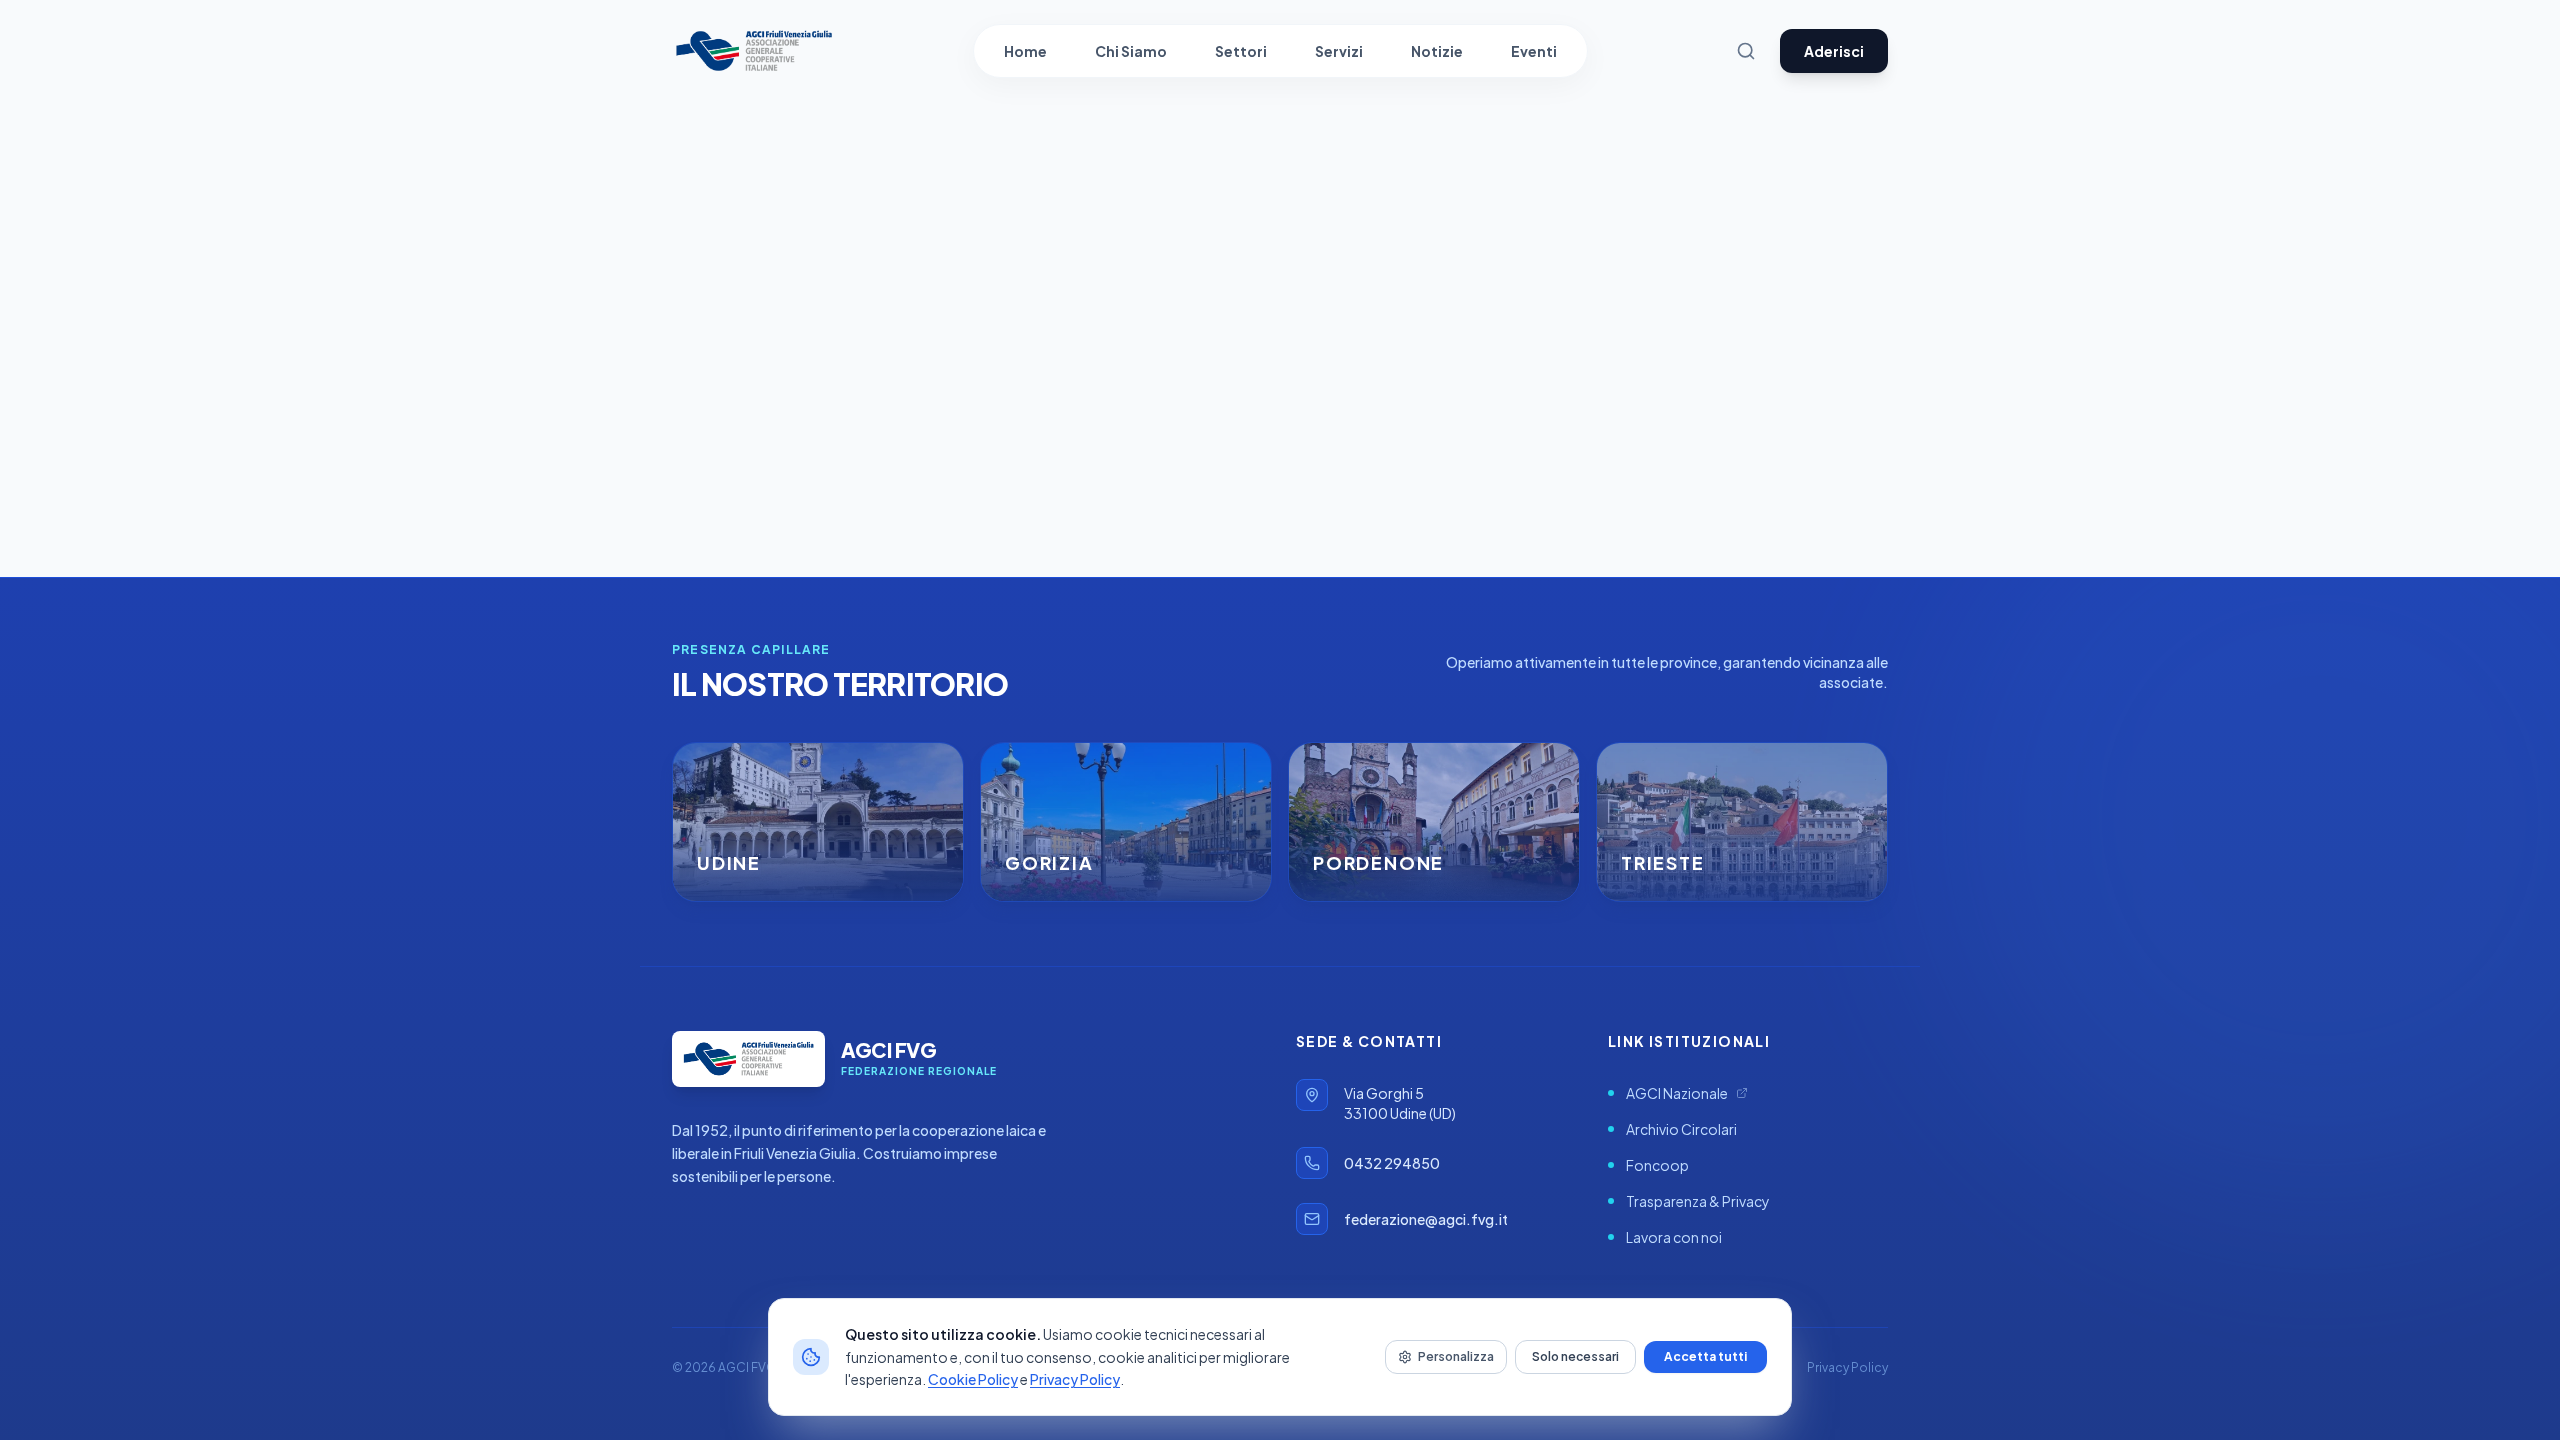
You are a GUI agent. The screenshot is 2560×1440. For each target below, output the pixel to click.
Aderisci (1834, 51)
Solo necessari (1575, 1356)
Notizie (1437, 51)
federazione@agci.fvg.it (1426, 1219)
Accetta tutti (1705, 1356)
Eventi (1534, 51)
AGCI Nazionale (1677, 1093)
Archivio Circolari (1681, 1129)
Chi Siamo (1131, 51)
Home (1025, 51)
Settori (1241, 51)
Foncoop (1657, 1165)
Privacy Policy (1075, 1379)
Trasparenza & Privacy (1698, 1201)
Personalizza (1456, 1356)
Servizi (1339, 51)
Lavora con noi (1674, 1237)
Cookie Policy (973, 1379)
